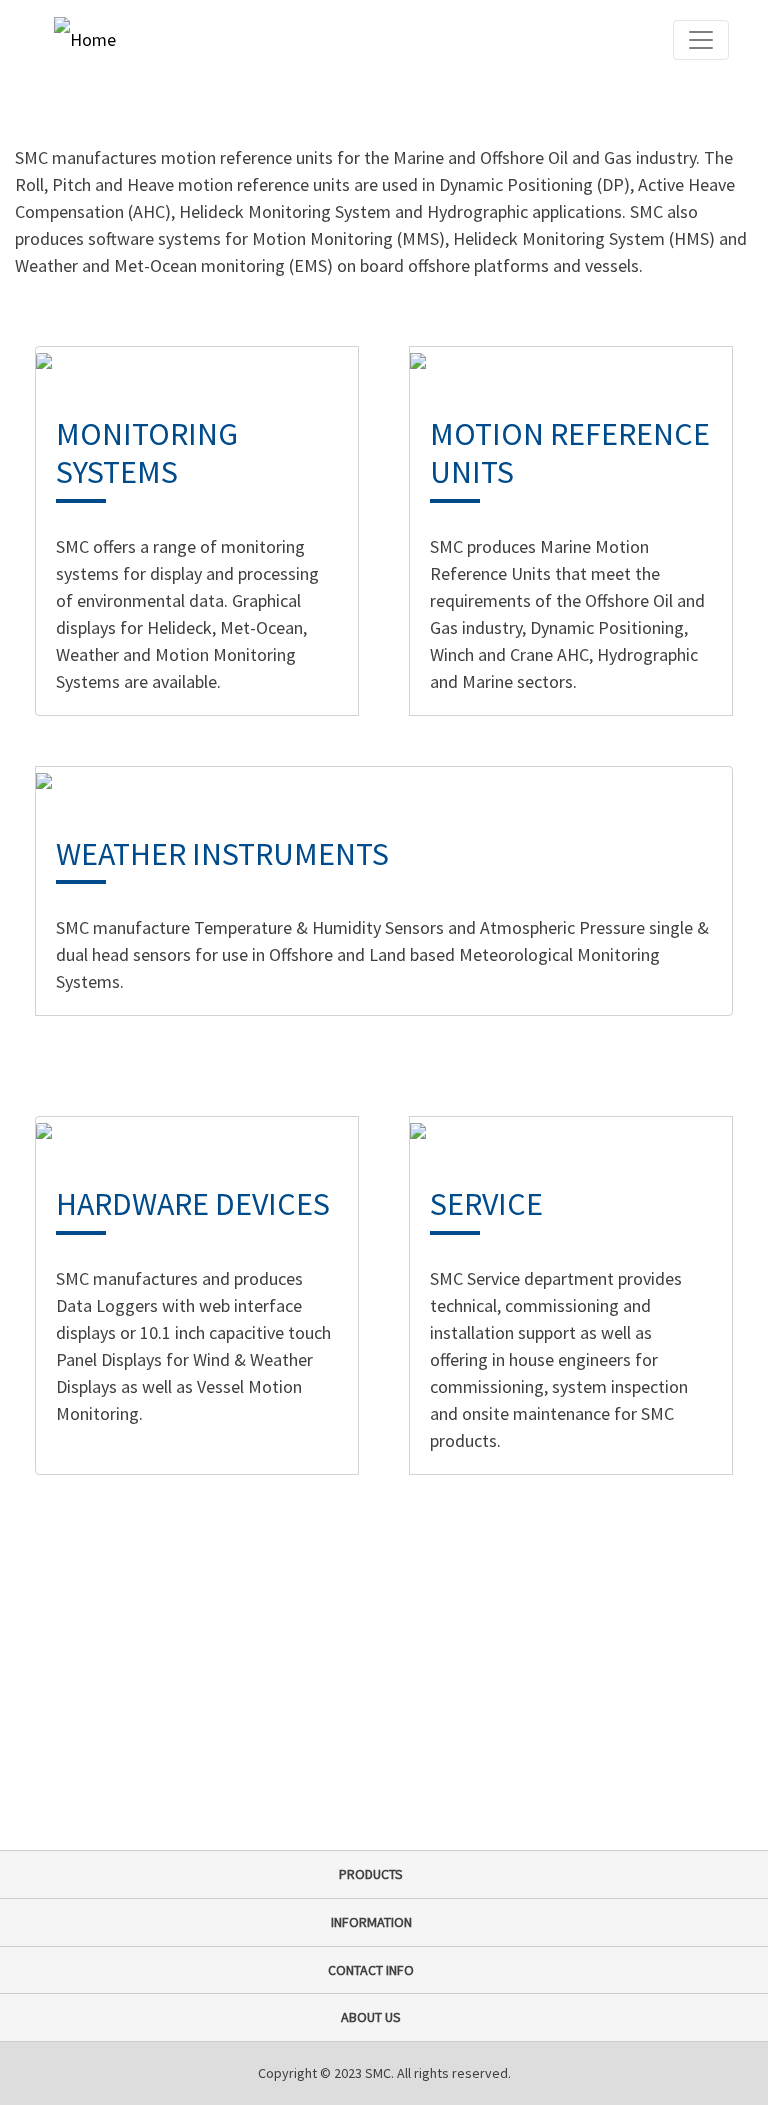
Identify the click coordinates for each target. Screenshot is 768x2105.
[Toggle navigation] (701, 40)
